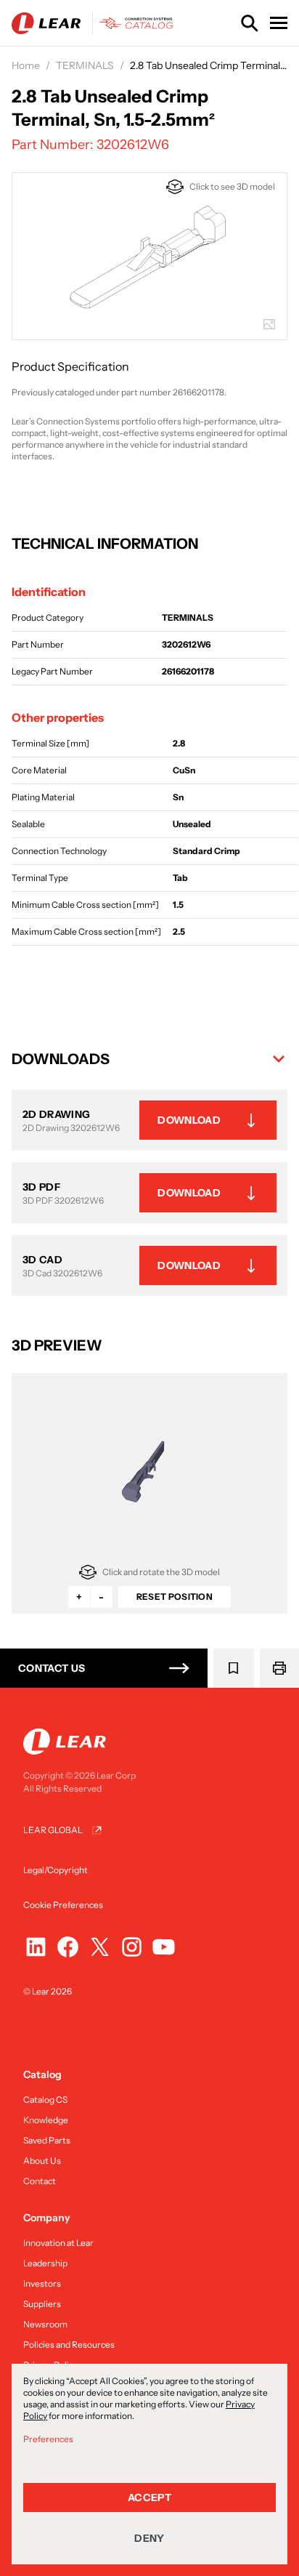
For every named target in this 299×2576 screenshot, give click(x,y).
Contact (40, 2181)
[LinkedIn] (36, 1947)
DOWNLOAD (189, 1120)
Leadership (45, 2263)
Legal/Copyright (56, 1870)
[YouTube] (164, 1947)
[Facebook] (68, 1947)
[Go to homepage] (95, 23)
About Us (42, 2161)
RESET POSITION (175, 1597)
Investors (42, 2283)
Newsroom (45, 2324)
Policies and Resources (69, 2344)
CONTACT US (52, 1668)
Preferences (48, 2439)
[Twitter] (100, 1947)
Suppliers (42, 2304)
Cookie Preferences (63, 1905)
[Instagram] (132, 1947)
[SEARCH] (250, 23)
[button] (149, 1059)
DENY (149, 2538)
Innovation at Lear (58, 2243)
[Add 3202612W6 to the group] (234, 1668)
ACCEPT (149, 2497)
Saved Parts (47, 2140)
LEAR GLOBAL (53, 1830)
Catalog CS (45, 2100)
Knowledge (46, 2120)
